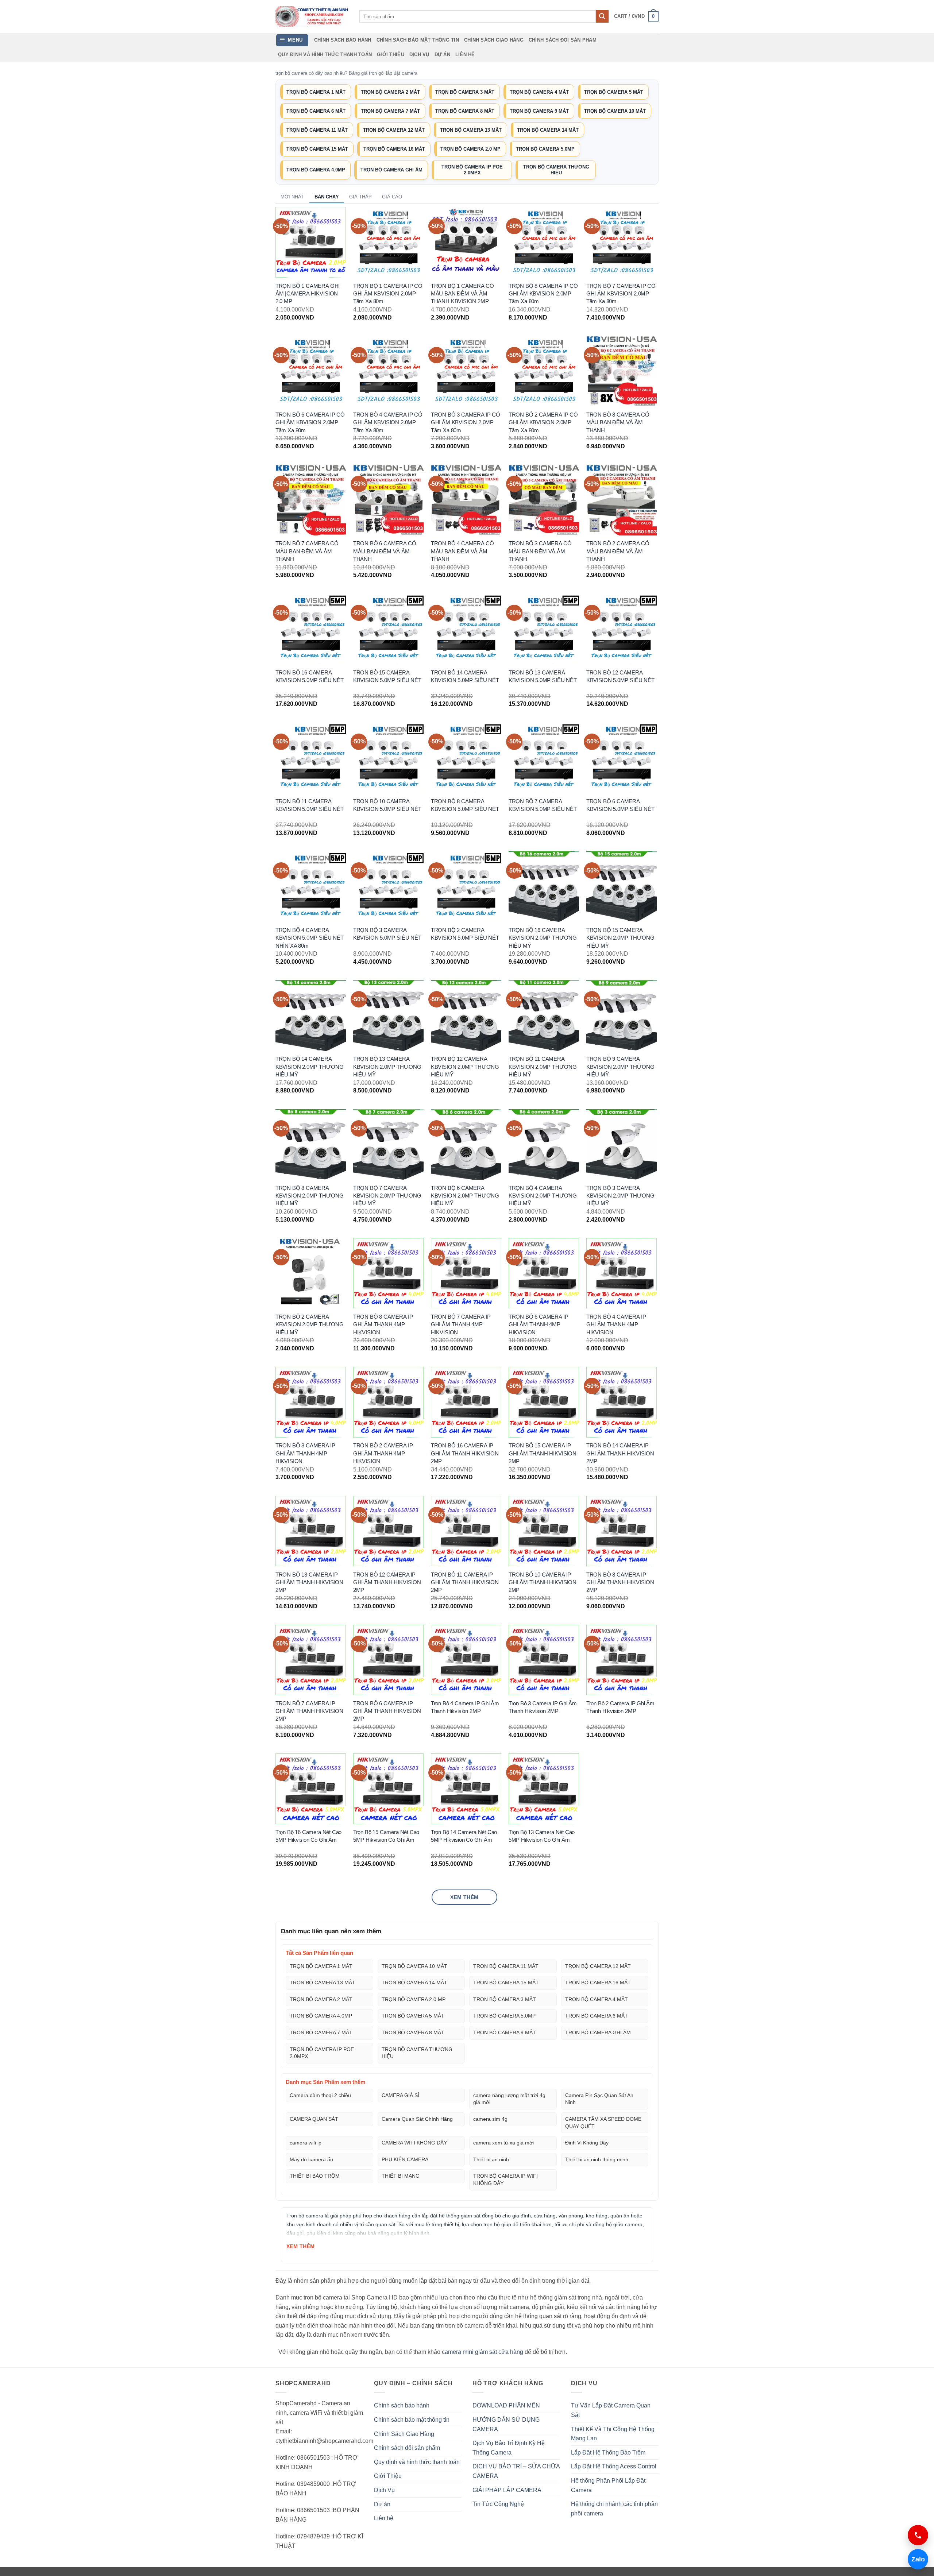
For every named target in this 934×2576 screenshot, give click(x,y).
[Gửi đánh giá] (602, 16)
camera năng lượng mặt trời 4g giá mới (509, 2099)
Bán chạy (327, 197)
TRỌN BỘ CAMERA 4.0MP (316, 170)
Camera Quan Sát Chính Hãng (417, 2119)
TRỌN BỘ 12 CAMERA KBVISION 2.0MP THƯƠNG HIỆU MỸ (465, 1067)
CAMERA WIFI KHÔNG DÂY (414, 2143)
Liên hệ (465, 55)
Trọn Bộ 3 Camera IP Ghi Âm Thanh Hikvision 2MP (543, 1707)
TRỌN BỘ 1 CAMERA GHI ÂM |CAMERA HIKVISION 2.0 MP (308, 294)
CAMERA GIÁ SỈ (400, 2095)
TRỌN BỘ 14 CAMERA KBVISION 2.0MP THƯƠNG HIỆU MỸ (310, 1067)
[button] (636, 16)
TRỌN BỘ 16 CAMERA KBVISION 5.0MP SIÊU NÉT (310, 676)
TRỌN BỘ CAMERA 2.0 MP (470, 149)
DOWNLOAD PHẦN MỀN (506, 2405)
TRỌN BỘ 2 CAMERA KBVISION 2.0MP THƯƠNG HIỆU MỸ (310, 1324)
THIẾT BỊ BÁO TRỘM (315, 2176)
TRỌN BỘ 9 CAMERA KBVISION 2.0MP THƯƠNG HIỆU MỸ (620, 1067)
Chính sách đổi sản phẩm (563, 40)
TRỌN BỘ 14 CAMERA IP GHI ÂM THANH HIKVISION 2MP (620, 1453)
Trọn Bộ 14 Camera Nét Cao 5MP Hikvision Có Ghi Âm (464, 1836)
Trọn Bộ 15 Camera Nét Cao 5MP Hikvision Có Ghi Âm (386, 1836)
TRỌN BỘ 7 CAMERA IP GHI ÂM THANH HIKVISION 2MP (309, 1711)
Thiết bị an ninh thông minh (597, 2159)
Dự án (442, 55)
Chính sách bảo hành (343, 40)
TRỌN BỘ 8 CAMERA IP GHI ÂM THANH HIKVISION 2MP (620, 1582)
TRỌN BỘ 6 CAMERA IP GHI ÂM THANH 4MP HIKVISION (539, 1324)
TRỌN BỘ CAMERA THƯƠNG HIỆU (556, 170)
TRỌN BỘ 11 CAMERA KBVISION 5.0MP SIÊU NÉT (310, 805)
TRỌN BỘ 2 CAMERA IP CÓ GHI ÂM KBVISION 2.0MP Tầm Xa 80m (543, 422)
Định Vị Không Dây (587, 2143)
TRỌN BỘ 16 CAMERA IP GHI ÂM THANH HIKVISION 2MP (465, 1453)
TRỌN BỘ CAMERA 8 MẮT (465, 111)
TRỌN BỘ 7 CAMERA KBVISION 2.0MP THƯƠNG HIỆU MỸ (387, 1196)
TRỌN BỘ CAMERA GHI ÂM (391, 170)
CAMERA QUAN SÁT (314, 2119)
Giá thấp (360, 197)
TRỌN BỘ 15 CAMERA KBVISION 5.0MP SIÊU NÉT (387, 676)
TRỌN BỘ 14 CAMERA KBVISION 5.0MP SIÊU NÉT (465, 676)
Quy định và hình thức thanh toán (325, 55)
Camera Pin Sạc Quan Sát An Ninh (599, 2099)
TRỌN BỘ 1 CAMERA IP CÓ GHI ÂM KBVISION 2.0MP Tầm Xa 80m (388, 294)
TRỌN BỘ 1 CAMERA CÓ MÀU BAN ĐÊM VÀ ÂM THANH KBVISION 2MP (462, 294)
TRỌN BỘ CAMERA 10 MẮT (615, 111)
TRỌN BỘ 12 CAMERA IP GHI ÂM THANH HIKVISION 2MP (387, 1582)
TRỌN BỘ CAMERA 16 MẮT (394, 149)
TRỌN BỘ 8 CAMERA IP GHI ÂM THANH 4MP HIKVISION (383, 1324)
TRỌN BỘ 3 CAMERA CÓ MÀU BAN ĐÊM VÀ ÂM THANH (540, 551)
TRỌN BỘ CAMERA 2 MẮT (390, 92)
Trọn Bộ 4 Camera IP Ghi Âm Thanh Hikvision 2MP (465, 1707)
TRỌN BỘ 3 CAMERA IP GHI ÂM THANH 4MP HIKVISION (305, 1453)
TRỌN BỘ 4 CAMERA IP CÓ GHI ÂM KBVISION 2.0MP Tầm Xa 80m (388, 422)
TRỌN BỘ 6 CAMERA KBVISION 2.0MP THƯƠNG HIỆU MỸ (465, 1196)
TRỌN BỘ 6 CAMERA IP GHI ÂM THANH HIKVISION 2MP (387, 1711)
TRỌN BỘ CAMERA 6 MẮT (316, 111)
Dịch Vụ (419, 55)
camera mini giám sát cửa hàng (483, 2352)
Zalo (916, 2559)
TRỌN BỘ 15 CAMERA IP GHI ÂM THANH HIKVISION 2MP (543, 1453)
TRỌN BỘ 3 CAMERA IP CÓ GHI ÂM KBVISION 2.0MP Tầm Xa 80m (466, 422)
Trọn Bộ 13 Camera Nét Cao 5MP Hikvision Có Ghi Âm (542, 1836)
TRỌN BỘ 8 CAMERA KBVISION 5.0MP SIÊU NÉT (465, 805)
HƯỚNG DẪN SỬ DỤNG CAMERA (506, 2424)
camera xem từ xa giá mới (503, 2143)
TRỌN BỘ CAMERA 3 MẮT (465, 92)
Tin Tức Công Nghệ (498, 2504)
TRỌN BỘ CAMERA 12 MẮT (394, 130)
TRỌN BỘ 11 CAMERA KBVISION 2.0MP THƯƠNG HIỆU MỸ (543, 1067)
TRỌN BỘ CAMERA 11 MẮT (317, 130)
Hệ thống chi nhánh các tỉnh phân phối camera (614, 2509)
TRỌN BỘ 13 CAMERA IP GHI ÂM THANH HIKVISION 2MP (309, 1582)
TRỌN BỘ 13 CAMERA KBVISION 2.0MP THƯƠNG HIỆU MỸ (387, 1067)
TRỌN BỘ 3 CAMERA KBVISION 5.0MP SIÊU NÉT (387, 934)
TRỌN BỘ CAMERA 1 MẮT (316, 92)
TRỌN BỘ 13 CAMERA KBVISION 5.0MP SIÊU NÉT (543, 676)
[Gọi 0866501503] (918, 2535)
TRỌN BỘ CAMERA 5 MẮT (614, 92)
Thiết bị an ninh (491, 2159)
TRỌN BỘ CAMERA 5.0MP (545, 149)
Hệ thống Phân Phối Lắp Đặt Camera (608, 2485)
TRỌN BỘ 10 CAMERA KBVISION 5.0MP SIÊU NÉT (387, 805)
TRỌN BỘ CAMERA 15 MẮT (317, 149)
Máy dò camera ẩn (311, 2159)
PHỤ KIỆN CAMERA (405, 2159)
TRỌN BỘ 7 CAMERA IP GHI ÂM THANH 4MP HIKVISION (461, 1324)
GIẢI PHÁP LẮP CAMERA (507, 2490)
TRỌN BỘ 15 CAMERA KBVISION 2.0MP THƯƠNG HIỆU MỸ (620, 938)
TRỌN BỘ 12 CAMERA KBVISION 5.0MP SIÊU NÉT (620, 676)
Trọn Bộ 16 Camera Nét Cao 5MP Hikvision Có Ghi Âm (309, 1836)
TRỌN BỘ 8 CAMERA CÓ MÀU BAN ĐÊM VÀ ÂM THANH (618, 422)
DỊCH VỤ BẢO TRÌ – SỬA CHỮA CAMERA (516, 2471)
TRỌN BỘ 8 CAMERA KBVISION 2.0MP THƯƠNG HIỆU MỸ (310, 1196)
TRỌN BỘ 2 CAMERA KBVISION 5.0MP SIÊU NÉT (465, 934)
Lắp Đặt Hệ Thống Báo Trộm (608, 2453)
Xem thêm (464, 1897)
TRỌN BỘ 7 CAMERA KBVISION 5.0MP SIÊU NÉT (543, 805)
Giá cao (392, 197)
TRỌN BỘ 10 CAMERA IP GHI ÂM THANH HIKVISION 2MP (543, 1582)
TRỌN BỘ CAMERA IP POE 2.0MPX (472, 170)
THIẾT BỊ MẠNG (401, 2176)
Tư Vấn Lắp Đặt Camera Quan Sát (611, 2410)
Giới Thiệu (391, 55)
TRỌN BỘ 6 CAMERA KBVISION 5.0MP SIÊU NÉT (620, 805)
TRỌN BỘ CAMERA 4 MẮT (539, 92)
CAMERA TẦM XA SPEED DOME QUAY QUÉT (603, 2123)
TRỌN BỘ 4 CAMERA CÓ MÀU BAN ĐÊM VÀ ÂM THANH (462, 551)
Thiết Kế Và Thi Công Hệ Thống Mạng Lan (613, 2434)
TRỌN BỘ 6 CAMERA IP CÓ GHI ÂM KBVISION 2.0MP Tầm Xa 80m (310, 422)
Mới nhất (292, 197)
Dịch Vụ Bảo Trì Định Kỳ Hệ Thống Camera (509, 2448)
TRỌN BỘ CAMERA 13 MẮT (471, 130)
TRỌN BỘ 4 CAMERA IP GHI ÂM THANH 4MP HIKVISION (616, 1324)
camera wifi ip (306, 2143)
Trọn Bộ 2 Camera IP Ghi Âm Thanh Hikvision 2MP (620, 1707)
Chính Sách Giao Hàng (494, 40)
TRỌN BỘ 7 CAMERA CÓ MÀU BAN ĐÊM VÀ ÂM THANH (307, 551)
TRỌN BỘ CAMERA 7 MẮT (390, 111)
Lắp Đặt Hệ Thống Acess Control (614, 2466)
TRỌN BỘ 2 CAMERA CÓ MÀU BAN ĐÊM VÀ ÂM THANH (618, 551)
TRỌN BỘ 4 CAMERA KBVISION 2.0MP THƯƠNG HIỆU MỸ (543, 1196)
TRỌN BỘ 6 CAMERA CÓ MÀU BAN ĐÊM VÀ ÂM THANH (385, 551)
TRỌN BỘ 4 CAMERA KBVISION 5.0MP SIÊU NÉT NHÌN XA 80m (310, 938)
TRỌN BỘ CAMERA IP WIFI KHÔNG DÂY (505, 2179)
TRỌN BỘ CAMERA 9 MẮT (539, 111)
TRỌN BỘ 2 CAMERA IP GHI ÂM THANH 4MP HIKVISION (383, 1453)
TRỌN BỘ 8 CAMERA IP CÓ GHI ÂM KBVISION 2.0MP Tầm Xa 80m (543, 294)
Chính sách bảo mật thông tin (418, 40)
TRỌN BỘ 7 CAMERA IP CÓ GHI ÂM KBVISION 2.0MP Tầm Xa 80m (621, 294)
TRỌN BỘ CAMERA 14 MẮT (548, 130)
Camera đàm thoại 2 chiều (320, 2095)
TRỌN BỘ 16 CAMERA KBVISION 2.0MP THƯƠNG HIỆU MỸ (543, 938)
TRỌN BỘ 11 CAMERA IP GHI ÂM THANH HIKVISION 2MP (465, 1582)
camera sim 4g (490, 2119)
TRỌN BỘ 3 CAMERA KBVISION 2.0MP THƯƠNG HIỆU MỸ (620, 1196)
